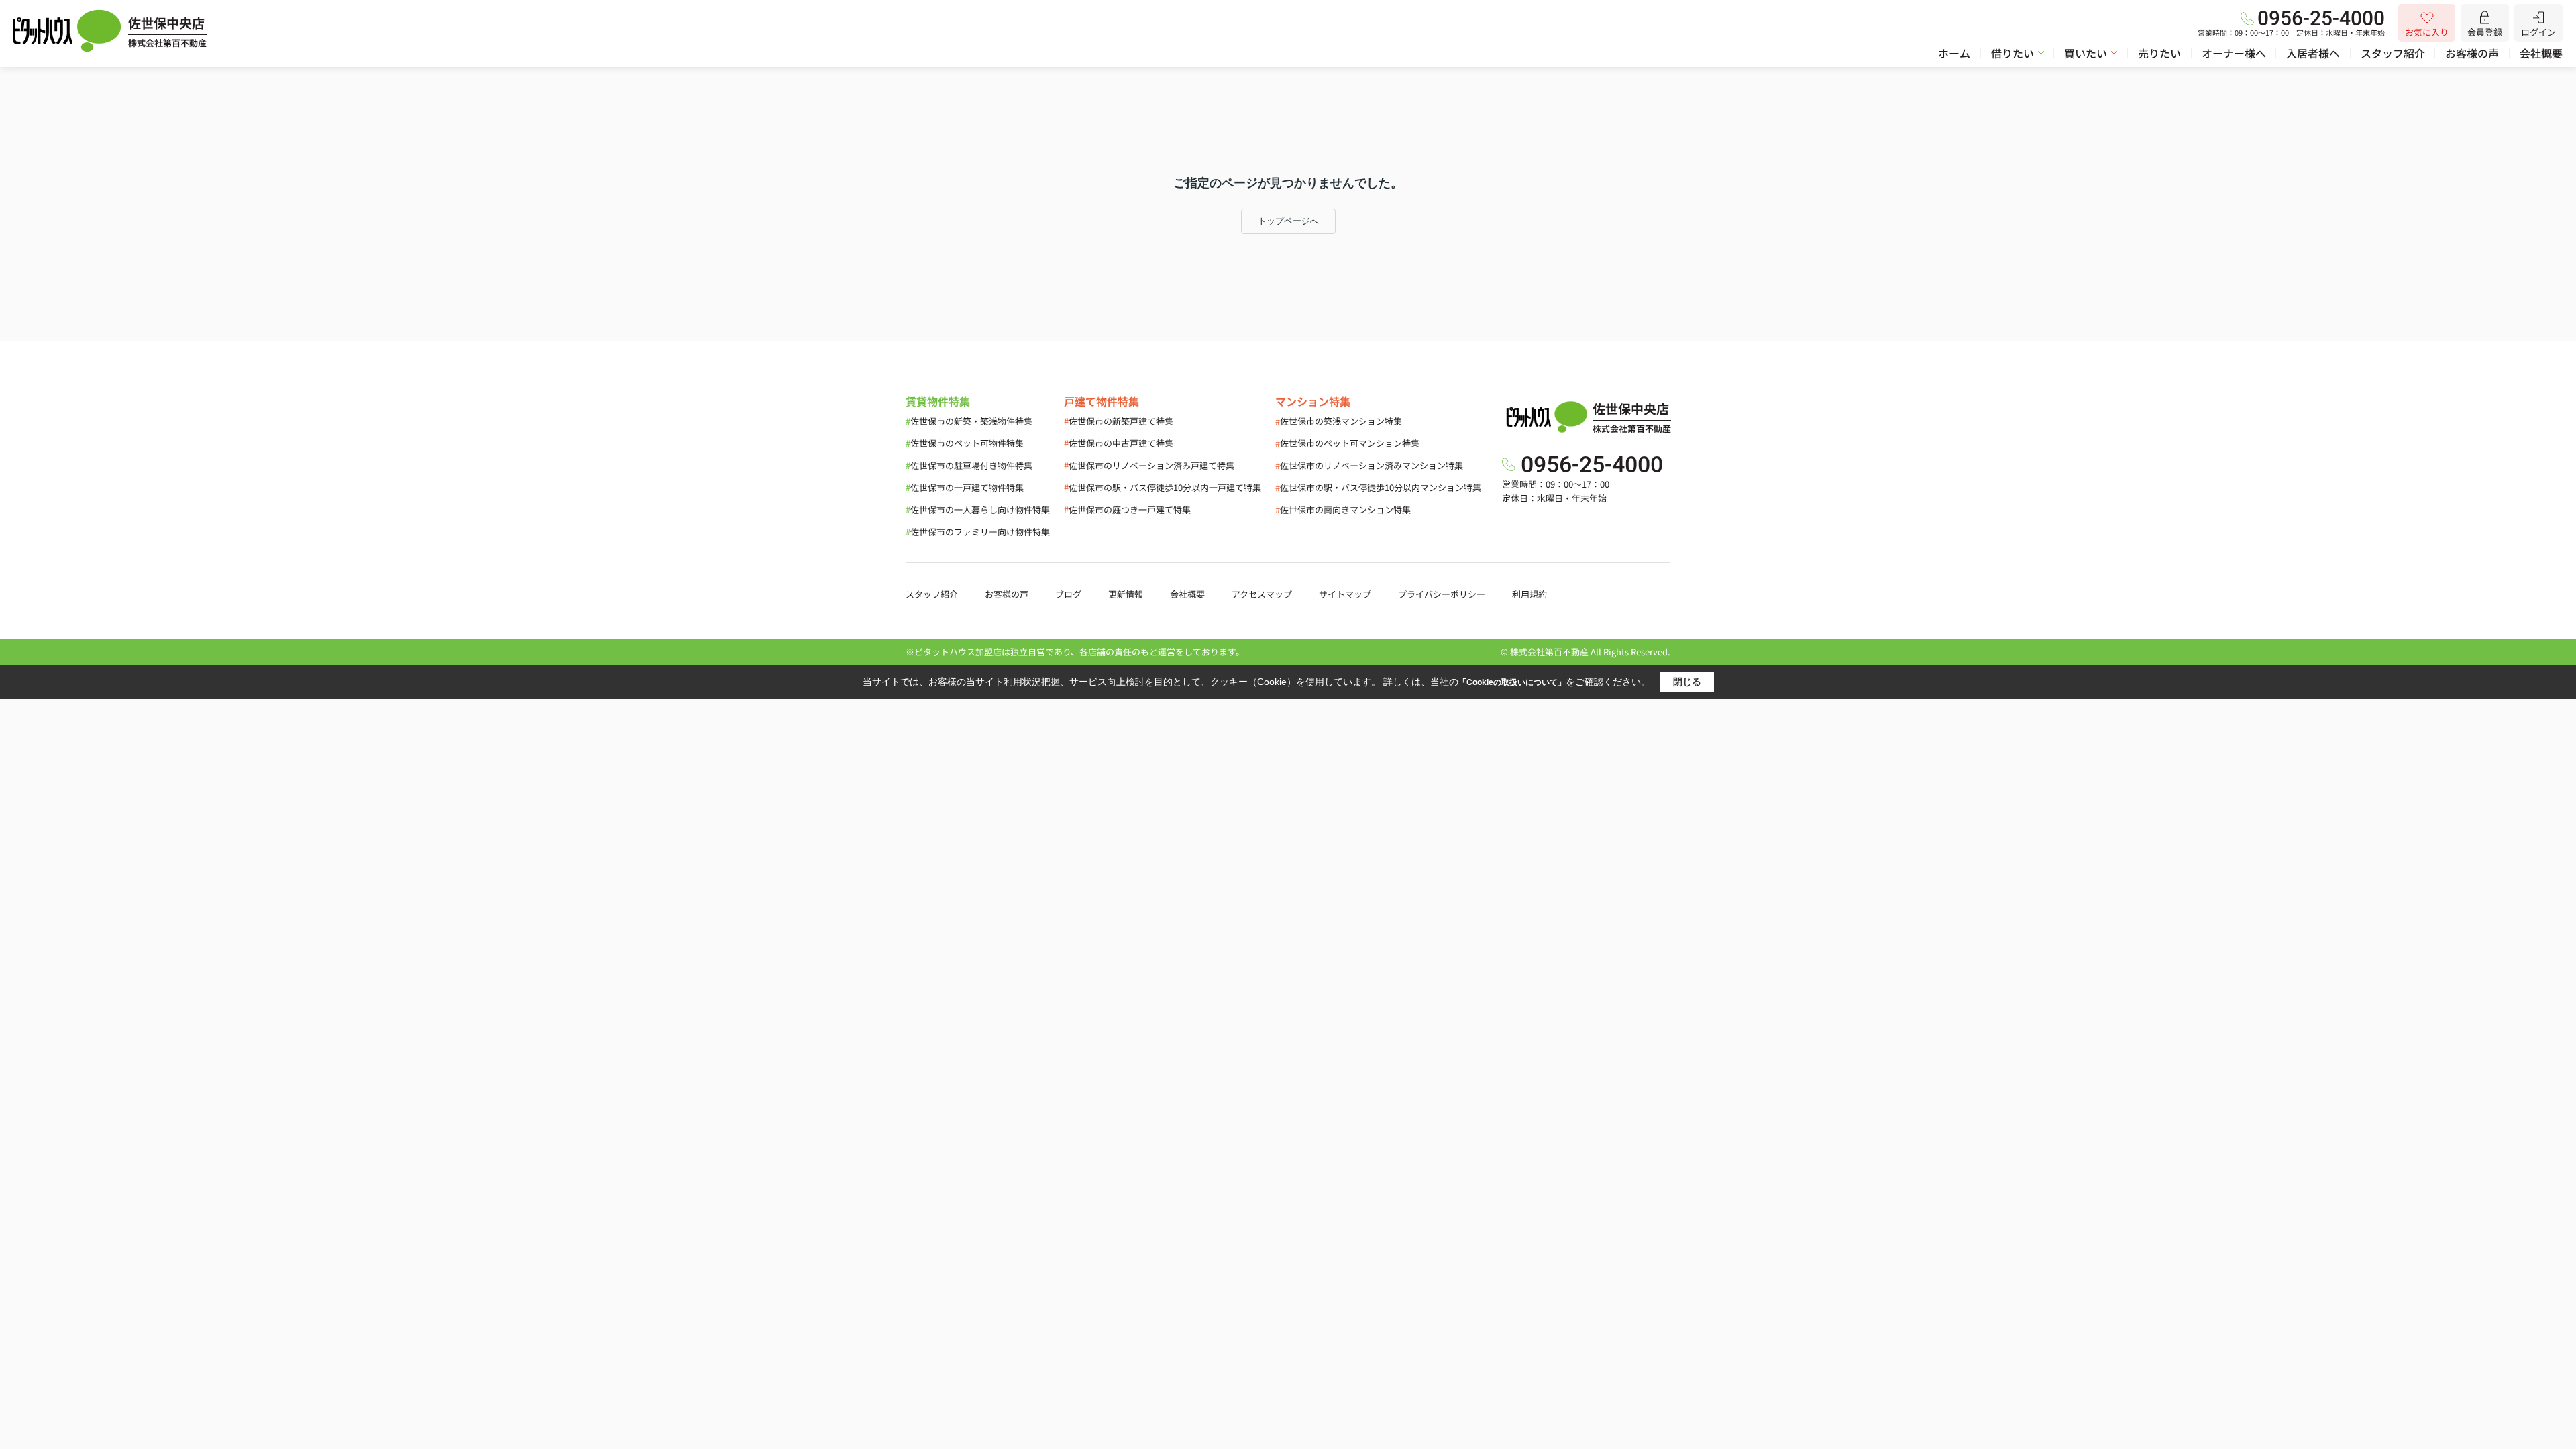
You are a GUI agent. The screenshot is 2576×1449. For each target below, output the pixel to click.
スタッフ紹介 (2393, 53)
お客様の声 (2472, 53)
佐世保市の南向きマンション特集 (1343, 509)
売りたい (2159, 53)
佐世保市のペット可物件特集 (965, 443)
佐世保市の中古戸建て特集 (1119, 443)
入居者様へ (2313, 53)
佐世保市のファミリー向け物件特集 (978, 532)
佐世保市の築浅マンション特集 (1339, 421)
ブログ (1068, 594)
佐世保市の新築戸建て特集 (1119, 421)
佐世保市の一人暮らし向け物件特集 (978, 509)
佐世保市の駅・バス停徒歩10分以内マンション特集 (1378, 487)
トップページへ (1288, 221)
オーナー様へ (2234, 53)
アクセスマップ (1262, 594)
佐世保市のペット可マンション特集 (1347, 443)
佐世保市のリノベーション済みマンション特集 (1369, 465)
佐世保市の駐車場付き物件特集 (969, 465)
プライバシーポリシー (1442, 594)
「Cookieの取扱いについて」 (1512, 682)
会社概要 (2541, 53)
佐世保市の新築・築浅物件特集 (969, 421)
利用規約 (1529, 594)
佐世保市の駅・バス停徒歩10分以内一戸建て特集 (1163, 487)
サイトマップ (1345, 594)
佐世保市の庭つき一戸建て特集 (1127, 509)
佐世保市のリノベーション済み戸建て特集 (1149, 465)
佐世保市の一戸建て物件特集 (965, 487)
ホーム (1954, 53)
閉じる (1687, 682)
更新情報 (1126, 594)
